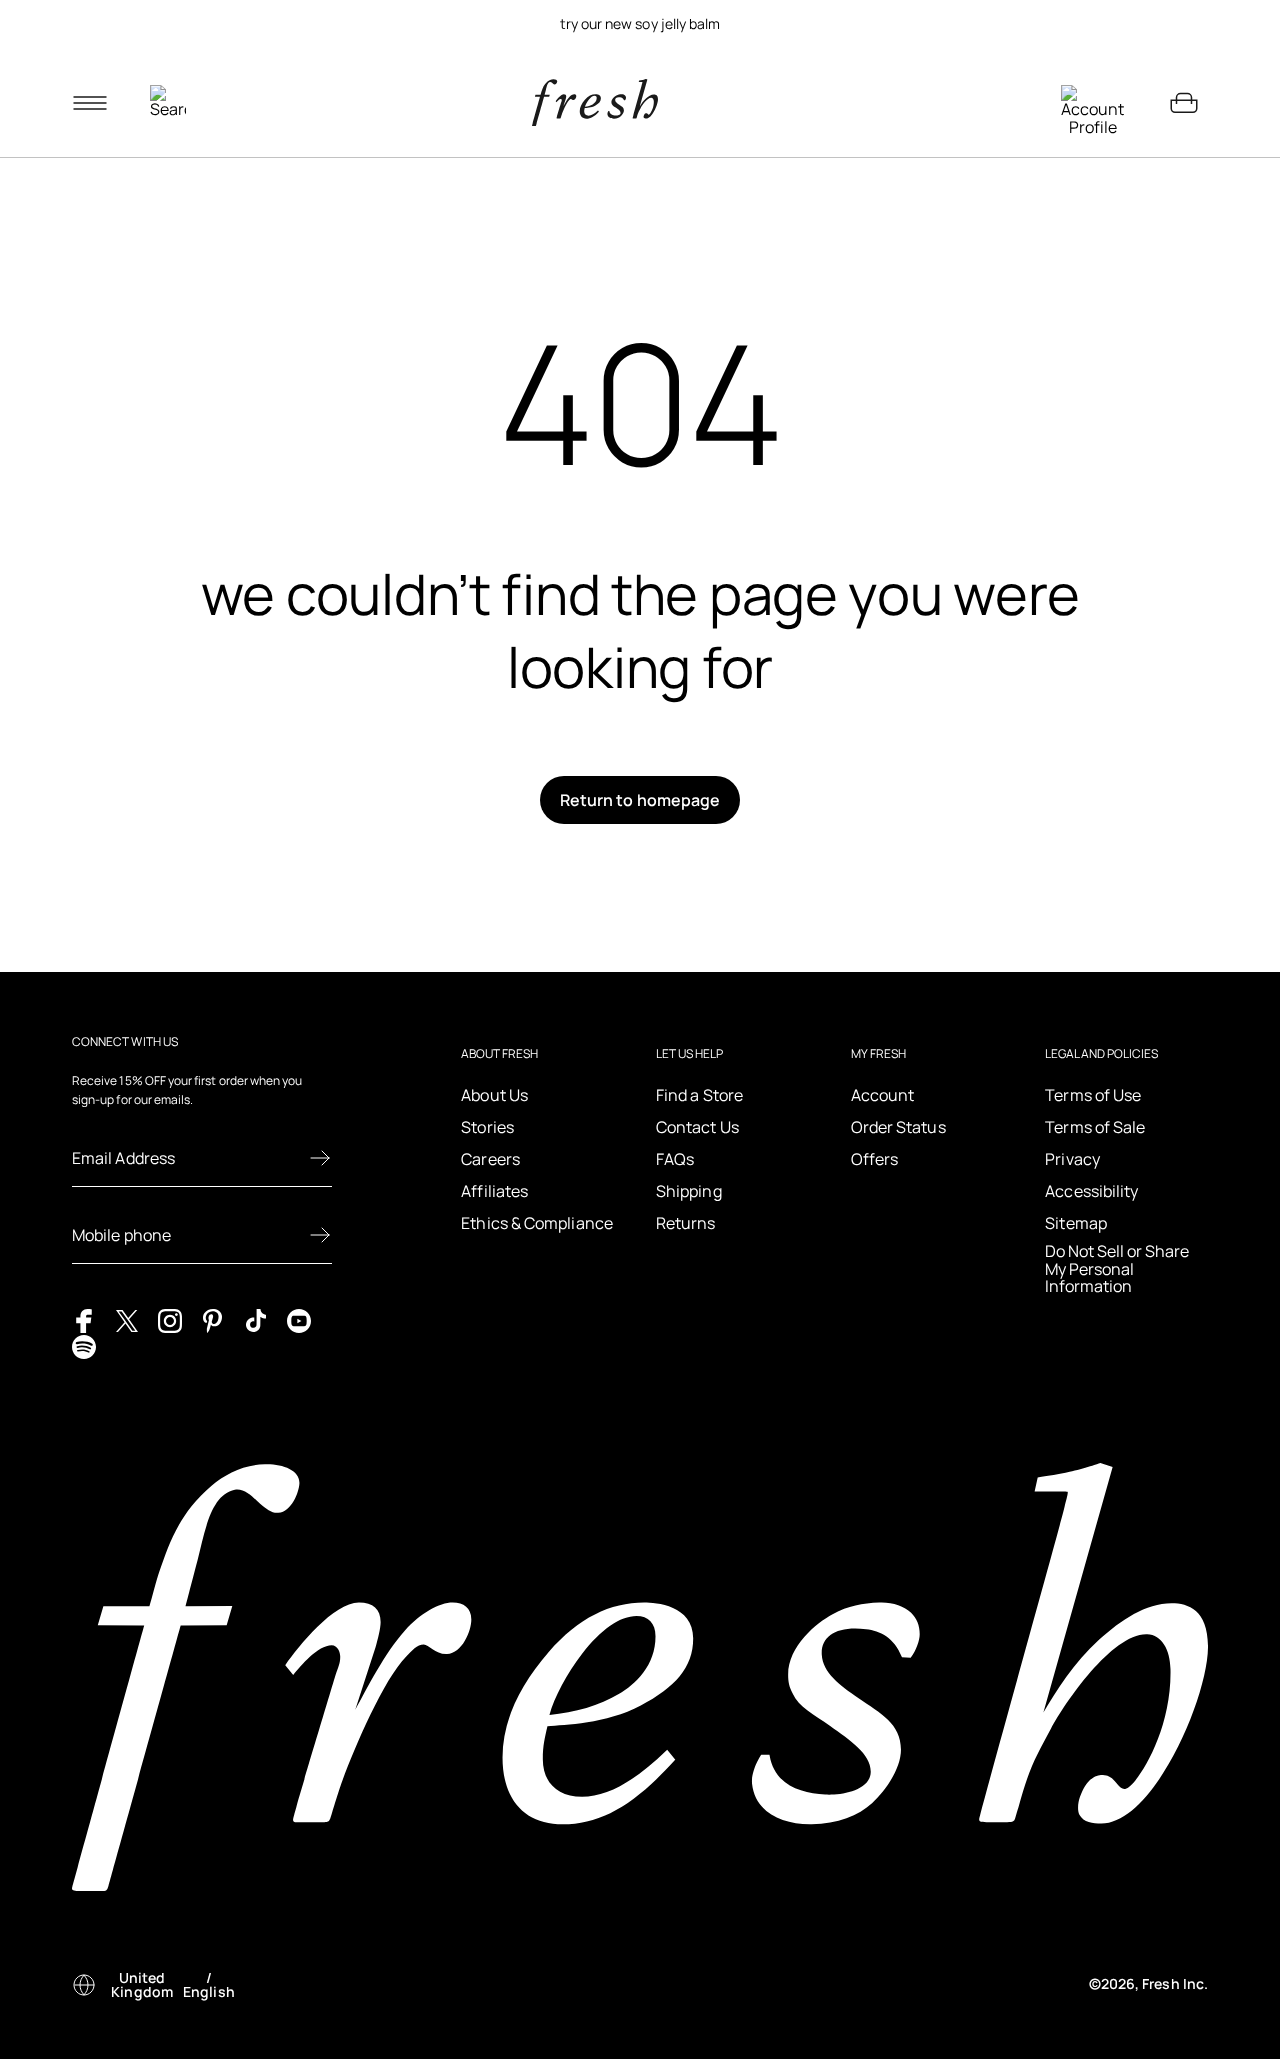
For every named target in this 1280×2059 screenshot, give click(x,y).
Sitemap (1076, 1223)
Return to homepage (640, 800)
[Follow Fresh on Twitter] (127, 1320)
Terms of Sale (1095, 1127)
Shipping (689, 1191)
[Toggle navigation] (90, 103)
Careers (490, 1159)
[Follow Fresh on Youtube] (299, 1320)
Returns (686, 1223)
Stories (487, 1127)
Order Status (898, 1127)
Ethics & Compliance (537, 1223)
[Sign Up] (320, 1158)
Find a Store (699, 1095)
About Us (494, 1095)
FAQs (675, 1159)
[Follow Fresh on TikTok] (256, 1320)
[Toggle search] (168, 103)
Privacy (1072, 1159)
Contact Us (697, 1127)
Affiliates (494, 1191)
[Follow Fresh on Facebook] (84, 1320)
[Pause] (1184, 24)
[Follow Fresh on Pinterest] (213, 1320)
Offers (874, 1159)
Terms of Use (1093, 1095)
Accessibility (1091, 1191)
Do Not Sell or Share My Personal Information (1117, 1269)
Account (883, 1095)
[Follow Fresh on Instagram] (170, 1320)
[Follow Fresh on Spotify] (84, 1345)
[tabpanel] (640, 24)
